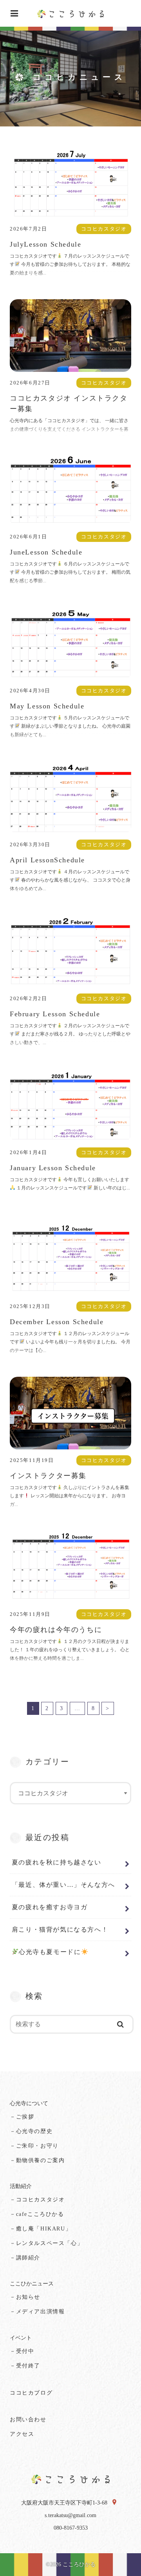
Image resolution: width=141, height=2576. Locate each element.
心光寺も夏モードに (50, 1952)
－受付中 (22, 2351)
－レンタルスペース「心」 (46, 2243)
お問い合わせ (28, 2420)
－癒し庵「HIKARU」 (41, 2229)
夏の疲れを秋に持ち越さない (57, 1862)
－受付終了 (25, 2366)
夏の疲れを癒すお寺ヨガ (50, 1907)
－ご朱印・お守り (34, 2146)
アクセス (22, 2434)
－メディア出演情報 (37, 2312)
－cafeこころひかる (37, 2214)
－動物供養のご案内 (37, 2160)
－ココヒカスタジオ (37, 2200)
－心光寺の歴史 (31, 2131)
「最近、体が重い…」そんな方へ (63, 1885)
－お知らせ (25, 2297)
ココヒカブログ (31, 2393)
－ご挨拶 (22, 2117)
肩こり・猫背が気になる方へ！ (60, 1929)
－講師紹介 (25, 2258)
